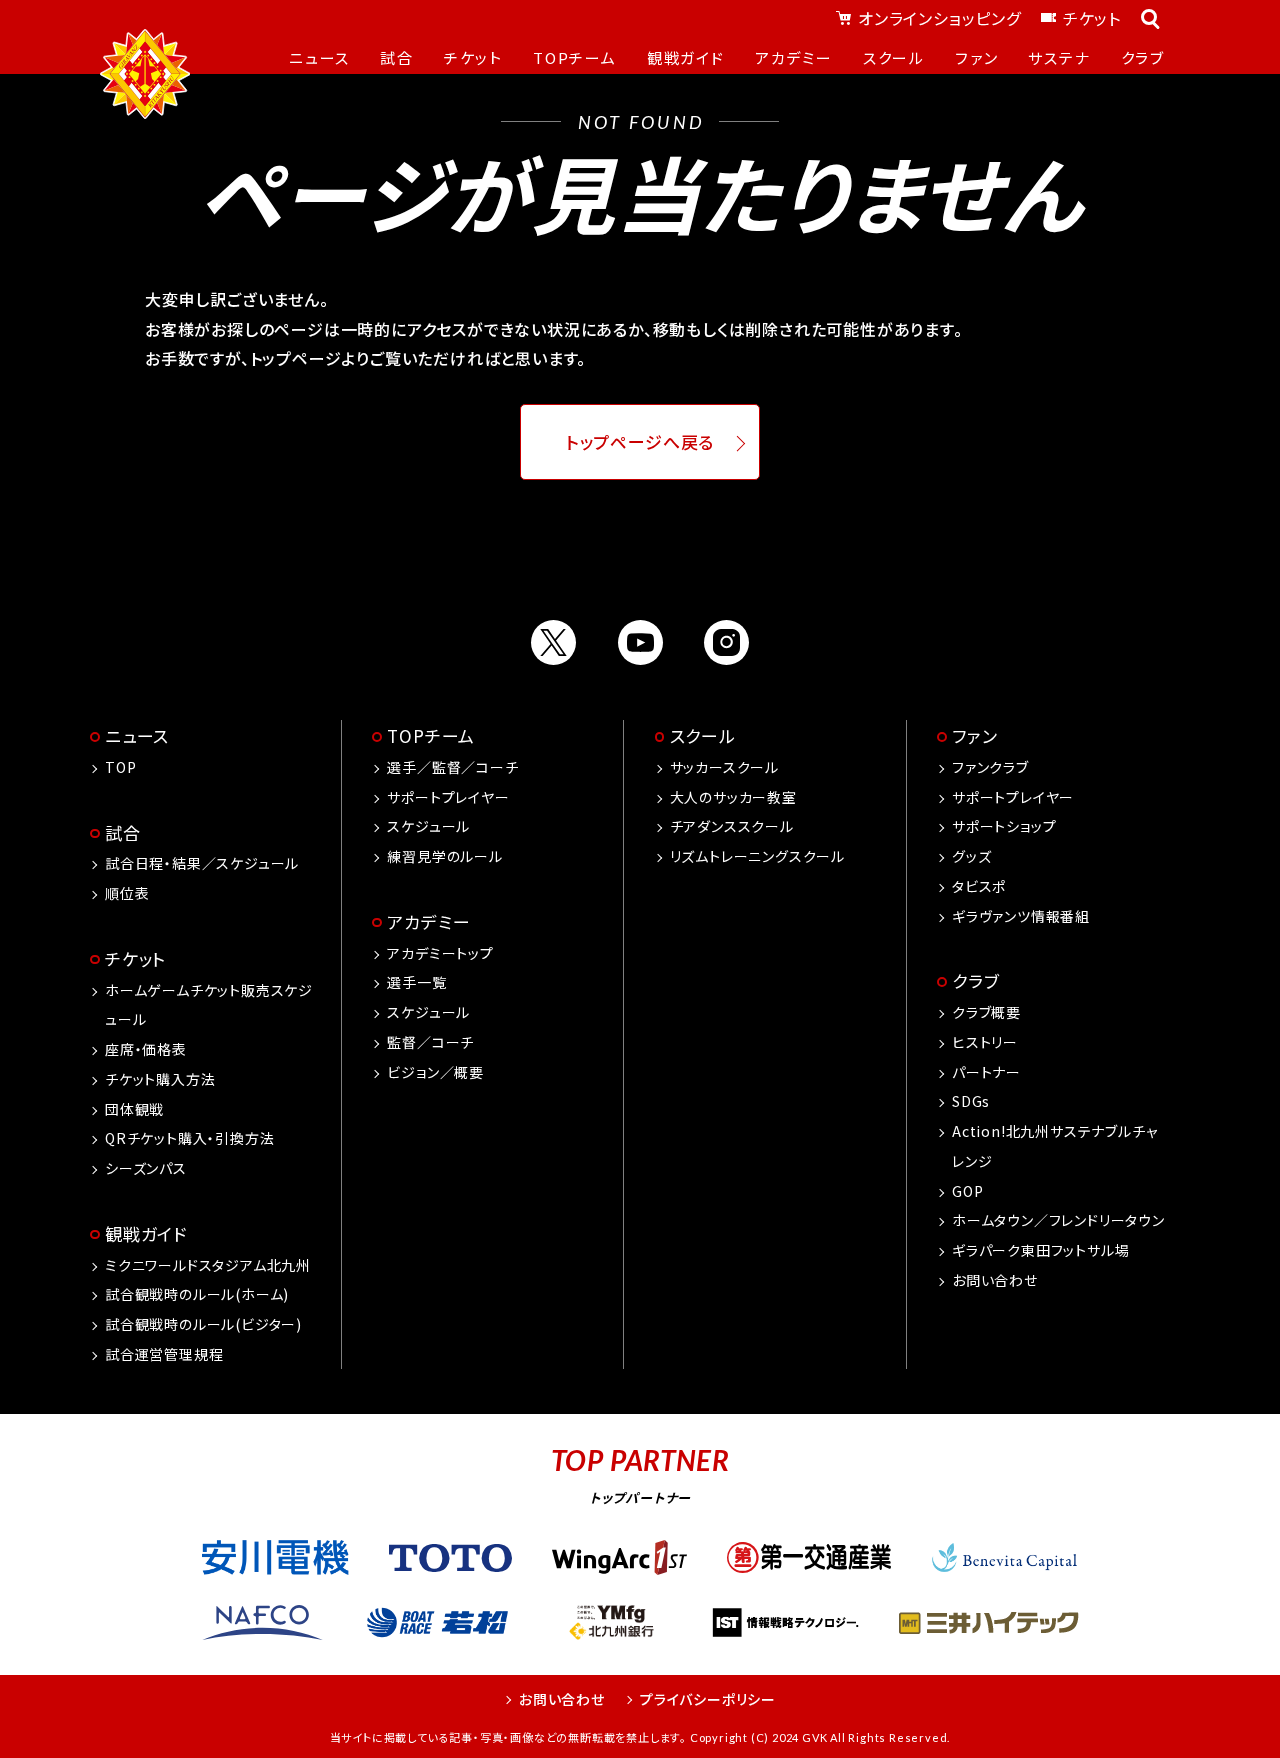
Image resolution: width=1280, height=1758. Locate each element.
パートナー (986, 1072)
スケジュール (428, 826)
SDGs (971, 1101)
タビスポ (979, 886)
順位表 (127, 893)
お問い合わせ (995, 1280)
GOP (967, 1191)
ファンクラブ (990, 767)
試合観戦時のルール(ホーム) (197, 1294)
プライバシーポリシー (708, 1699)
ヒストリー (985, 1042)
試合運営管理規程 (164, 1354)
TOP (120, 767)
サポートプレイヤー (448, 797)
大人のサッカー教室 (733, 797)
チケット (1092, 18)
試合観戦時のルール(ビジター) (203, 1324)
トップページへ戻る (640, 442)
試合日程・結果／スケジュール (202, 863)
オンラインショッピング (939, 18)
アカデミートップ (440, 953)
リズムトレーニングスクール (757, 856)
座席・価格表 (146, 1049)
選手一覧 (416, 982)
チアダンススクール (732, 826)
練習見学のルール (444, 856)
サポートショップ (1004, 826)
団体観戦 (134, 1109)
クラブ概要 (986, 1012)
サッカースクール (724, 767)
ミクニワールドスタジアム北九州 (208, 1265)
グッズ (971, 856)
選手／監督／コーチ (452, 767)
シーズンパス (146, 1168)
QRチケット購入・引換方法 (189, 1138)
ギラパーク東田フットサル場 (1040, 1250)
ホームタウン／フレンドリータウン (1058, 1220)
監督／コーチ (430, 1042)
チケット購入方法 (160, 1079)
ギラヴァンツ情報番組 (1021, 916)
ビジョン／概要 (435, 1072)
